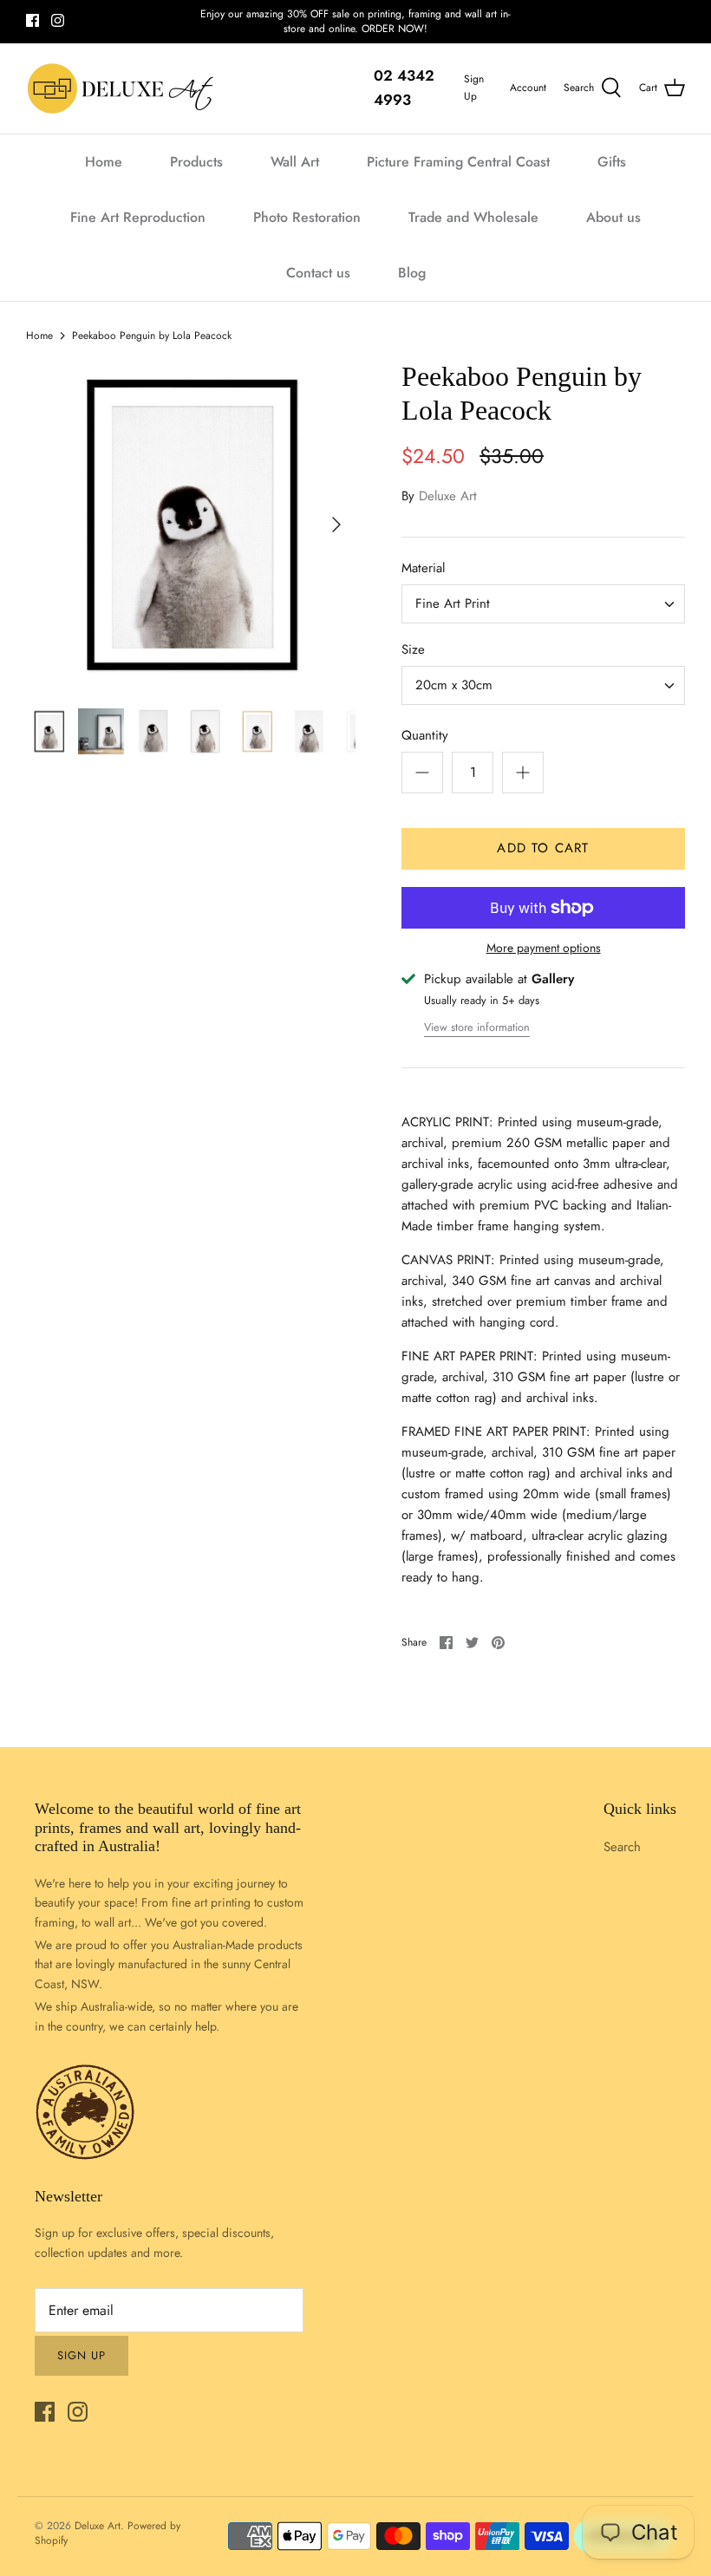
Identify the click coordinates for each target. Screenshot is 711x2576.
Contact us (318, 273)
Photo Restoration (307, 217)
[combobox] (543, 604)
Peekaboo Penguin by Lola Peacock (152, 335)
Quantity (425, 736)
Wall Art (295, 162)
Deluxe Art (448, 496)
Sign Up (474, 87)
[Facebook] (33, 20)
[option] (191, 525)
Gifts (612, 162)
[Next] (336, 525)
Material (423, 568)
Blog (412, 273)
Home (104, 162)
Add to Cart (543, 848)
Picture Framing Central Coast (458, 162)
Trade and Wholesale (473, 217)
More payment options (544, 948)
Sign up (82, 2355)
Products (196, 162)
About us (613, 217)
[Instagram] (58, 20)
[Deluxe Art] (124, 88)
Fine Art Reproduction (138, 217)
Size (413, 650)
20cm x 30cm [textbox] (454, 685)
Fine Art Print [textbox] (453, 604)
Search (622, 1847)
